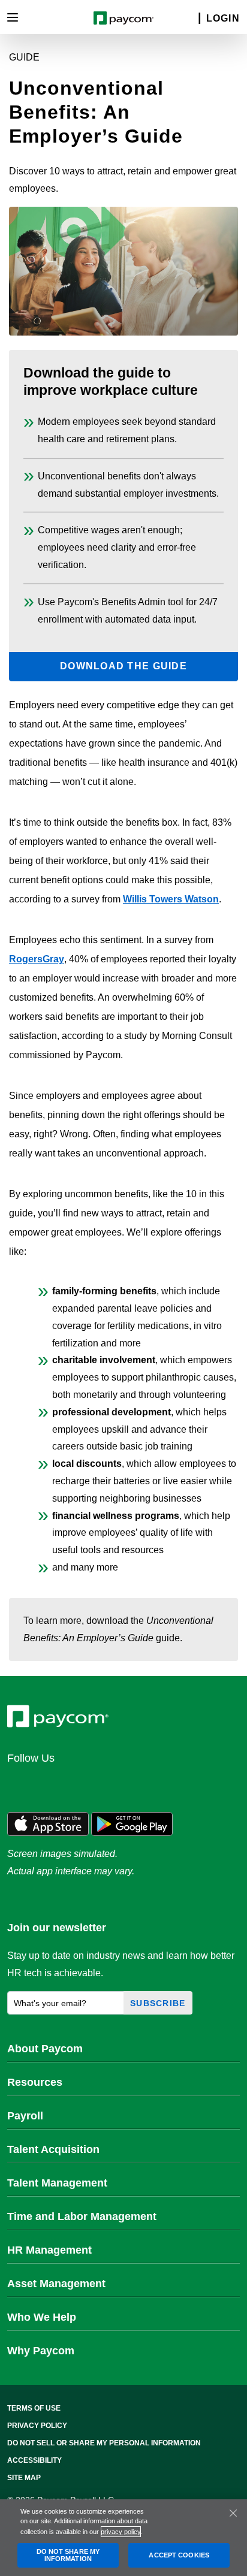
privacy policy (121, 2532)
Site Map (24, 2478)
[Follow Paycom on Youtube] (135, 1784)
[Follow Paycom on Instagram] (107, 1784)
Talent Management (57, 2183)
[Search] (192, 19)
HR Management (49, 2250)
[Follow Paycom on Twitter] (49, 1784)
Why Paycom (41, 2351)
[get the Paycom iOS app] (48, 1823)
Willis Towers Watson (171, 899)
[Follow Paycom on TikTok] (164, 1784)
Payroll (25, 2116)
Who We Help (42, 2317)
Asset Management (56, 2284)
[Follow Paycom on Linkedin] (20, 1784)
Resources (35, 2082)
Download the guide (123, 666)
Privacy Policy (37, 2426)
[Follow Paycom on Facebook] (78, 1784)
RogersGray (37, 959)
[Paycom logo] (124, 17)
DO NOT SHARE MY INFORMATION (68, 2555)
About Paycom (45, 2049)
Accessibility (34, 2460)
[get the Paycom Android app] (132, 1823)
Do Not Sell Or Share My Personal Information (104, 2443)
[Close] (233, 2513)
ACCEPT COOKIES (179, 2555)
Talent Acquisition (53, 2149)
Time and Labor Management (82, 2216)
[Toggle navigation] (13, 17)
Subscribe (158, 2003)
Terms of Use (34, 2408)
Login (223, 18)
